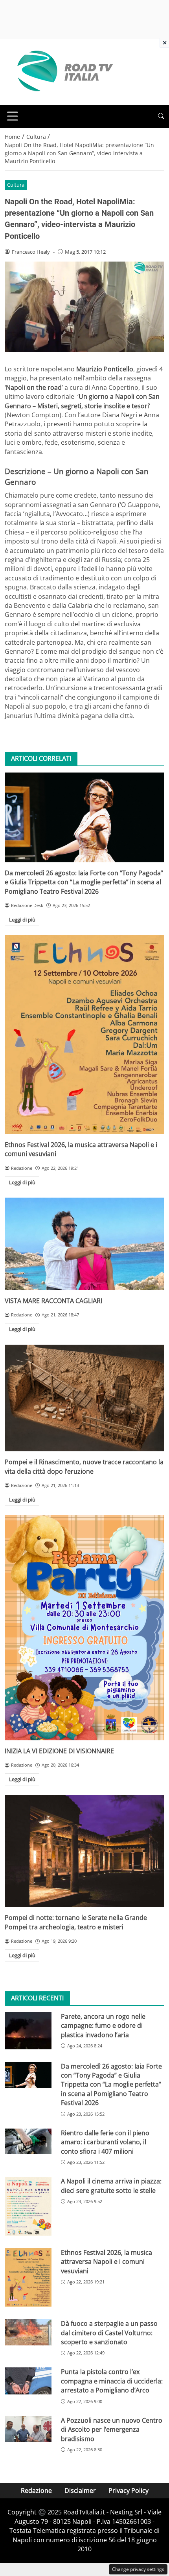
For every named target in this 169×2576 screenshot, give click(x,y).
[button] (161, 116)
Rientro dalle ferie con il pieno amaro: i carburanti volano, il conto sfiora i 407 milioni (105, 2142)
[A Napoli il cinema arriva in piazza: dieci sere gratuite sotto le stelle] (28, 2206)
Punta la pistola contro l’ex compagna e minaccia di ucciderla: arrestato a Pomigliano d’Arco (112, 2381)
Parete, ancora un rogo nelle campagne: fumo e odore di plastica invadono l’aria (103, 2026)
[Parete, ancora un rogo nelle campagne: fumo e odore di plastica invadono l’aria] (28, 2031)
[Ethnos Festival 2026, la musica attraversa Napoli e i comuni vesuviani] (84, 1034)
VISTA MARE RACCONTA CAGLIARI (53, 1301)
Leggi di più (22, 920)
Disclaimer (80, 2491)
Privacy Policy (129, 2491)
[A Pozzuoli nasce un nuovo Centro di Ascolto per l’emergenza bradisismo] (28, 2429)
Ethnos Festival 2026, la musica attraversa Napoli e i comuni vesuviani (107, 2262)
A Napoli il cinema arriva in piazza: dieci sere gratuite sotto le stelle (111, 2186)
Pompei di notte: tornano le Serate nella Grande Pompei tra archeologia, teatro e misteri (76, 1922)
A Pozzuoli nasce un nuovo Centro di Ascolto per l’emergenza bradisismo (112, 2430)
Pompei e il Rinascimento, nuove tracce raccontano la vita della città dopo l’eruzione (84, 1466)
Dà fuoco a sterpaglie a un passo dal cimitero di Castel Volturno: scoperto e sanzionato (109, 2333)
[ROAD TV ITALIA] (64, 71)
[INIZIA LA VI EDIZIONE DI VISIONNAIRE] (84, 1628)
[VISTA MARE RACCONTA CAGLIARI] (84, 1244)
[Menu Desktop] (13, 116)
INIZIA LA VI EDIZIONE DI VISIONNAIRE (59, 1751)
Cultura (16, 185)
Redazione (36, 2491)
